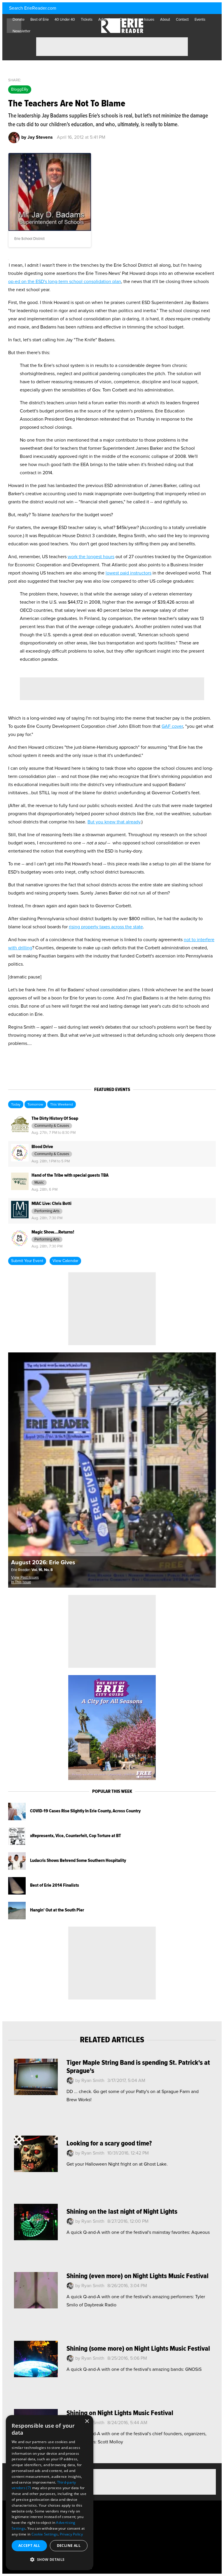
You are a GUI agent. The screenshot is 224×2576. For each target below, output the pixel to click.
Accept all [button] (29, 2546)
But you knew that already (114, 822)
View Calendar (65, 1261)
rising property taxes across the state (106, 927)
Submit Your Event (27, 1261)
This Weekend (62, 1105)
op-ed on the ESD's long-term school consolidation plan (65, 282)
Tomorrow (35, 1105)
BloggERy (20, 89)
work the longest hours (91, 557)
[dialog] (50, 2493)
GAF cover (172, 726)
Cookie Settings (45, 2534)
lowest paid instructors (128, 573)
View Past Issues (25, 1578)
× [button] (87, 2421)
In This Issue (21, 1582)
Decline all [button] (69, 2546)
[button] (50, 2560)
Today (16, 1105)
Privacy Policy (71, 2534)
